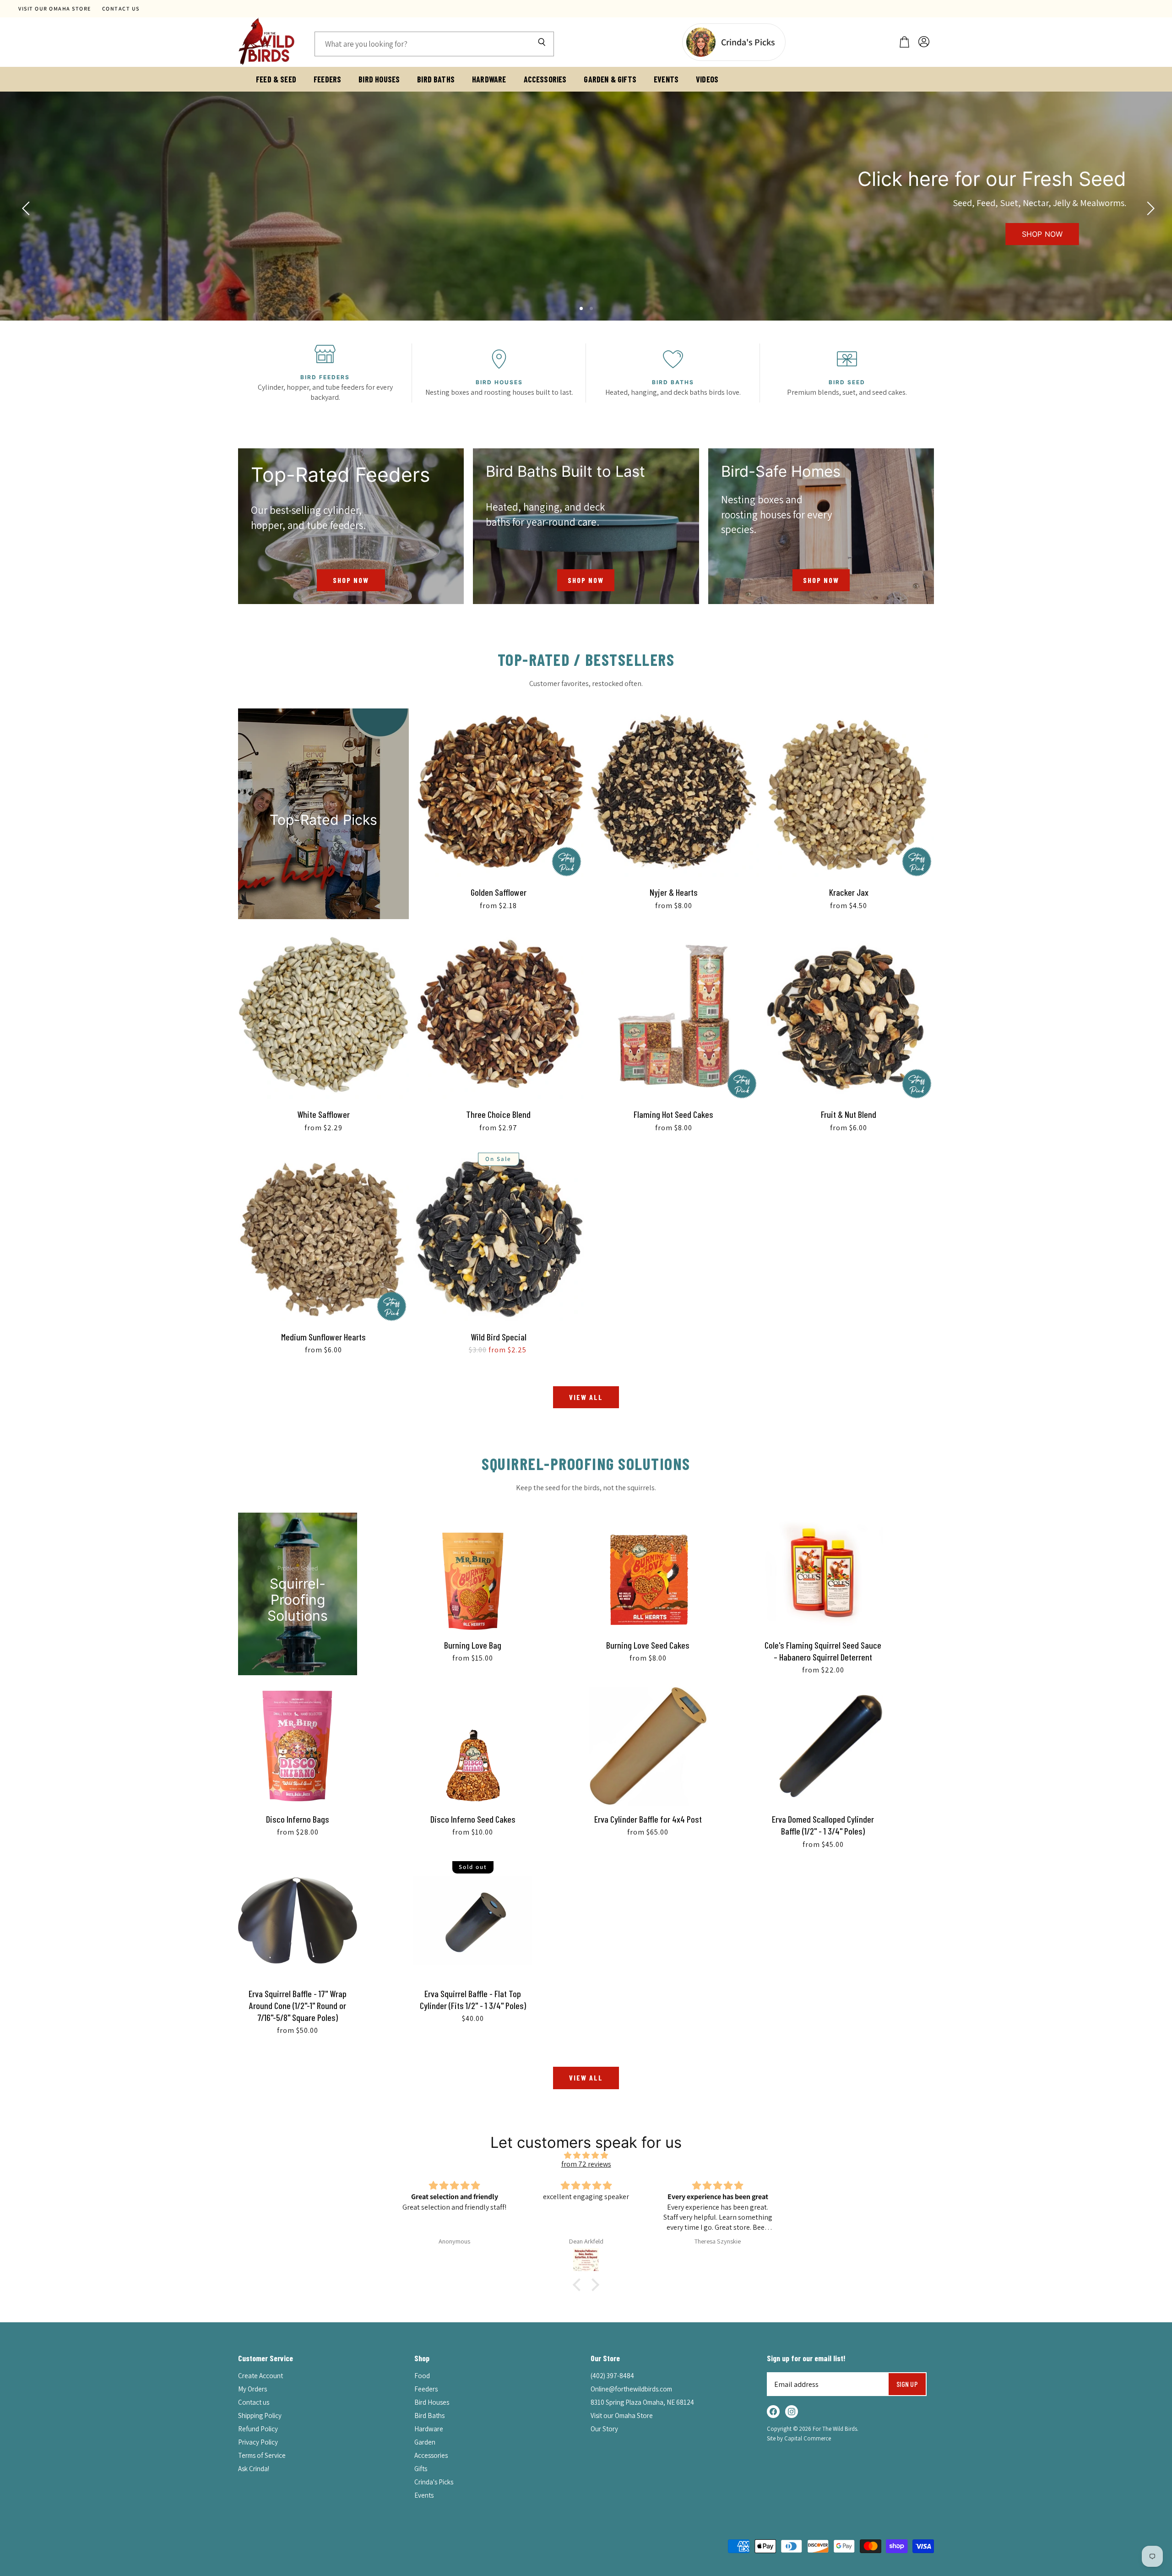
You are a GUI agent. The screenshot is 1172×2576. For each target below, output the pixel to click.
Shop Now (1042, 234)
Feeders (327, 79)
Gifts (421, 2469)
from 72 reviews (586, 2164)
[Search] (542, 44)
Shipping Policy (260, 2415)
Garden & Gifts (610, 79)
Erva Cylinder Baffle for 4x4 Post (648, 1819)
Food (422, 2376)
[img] (586, 2155)
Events (666, 79)
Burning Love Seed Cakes (648, 1645)
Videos (707, 79)
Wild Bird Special (499, 1337)
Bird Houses (379, 79)
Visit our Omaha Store (55, 9)
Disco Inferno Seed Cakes (473, 1819)
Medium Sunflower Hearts (323, 1337)
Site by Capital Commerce (799, 2438)
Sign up (907, 2384)
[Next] (1147, 206)
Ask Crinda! (254, 2469)
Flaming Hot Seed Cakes (673, 1114)
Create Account (260, 2376)
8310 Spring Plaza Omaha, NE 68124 (642, 2402)
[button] (579, 2285)
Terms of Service (262, 2455)
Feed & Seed (276, 79)
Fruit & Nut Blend (849, 1114)
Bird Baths (436, 79)
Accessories (545, 79)
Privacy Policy (258, 2442)
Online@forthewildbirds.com (631, 2389)
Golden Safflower (499, 892)
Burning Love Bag (473, 1645)
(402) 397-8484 (612, 2376)
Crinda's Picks (434, 2482)
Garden (425, 2442)
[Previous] (25, 206)
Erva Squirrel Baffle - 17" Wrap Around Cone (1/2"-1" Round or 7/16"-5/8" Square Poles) (298, 2006)
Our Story (604, 2429)
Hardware (489, 79)
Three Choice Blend (498, 1114)
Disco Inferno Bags (298, 1819)
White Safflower (323, 1114)
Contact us (121, 9)
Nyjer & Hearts (674, 892)
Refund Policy (258, 2429)
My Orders (252, 2389)
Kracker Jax (849, 892)
